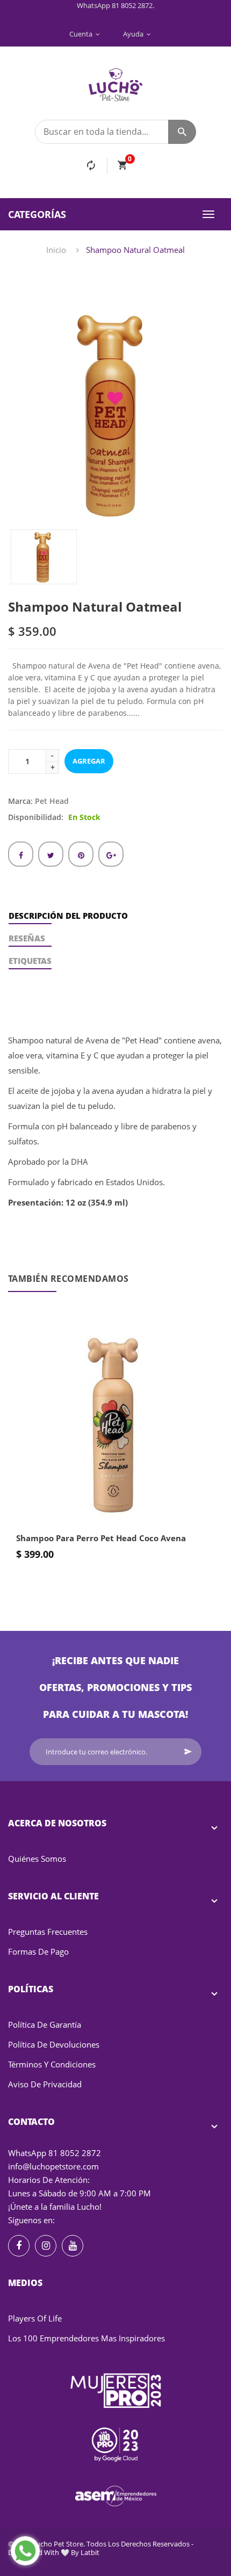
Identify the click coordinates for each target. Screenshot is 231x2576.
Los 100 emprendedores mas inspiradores (86, 2338)
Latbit (90, 2552)
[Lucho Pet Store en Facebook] (19, 2246)
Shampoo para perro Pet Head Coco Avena (101, 1538)
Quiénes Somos (37, 1859)
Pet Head (52, 801)
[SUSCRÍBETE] (188, 1752)
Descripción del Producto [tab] (68, 916)
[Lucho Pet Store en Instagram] (46, 2246)
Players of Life (35, 2318)
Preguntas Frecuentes (48, 1932)
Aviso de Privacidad (45, 2084)
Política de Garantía (45, 2024)
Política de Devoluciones (54, 2044)
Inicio (56, 250)
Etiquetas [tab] (30, 961)
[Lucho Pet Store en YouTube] (73, 2246)
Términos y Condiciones (52, 2064)
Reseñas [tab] (27, 938)
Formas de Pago (38, 1951)
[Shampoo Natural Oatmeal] (44, 557)
